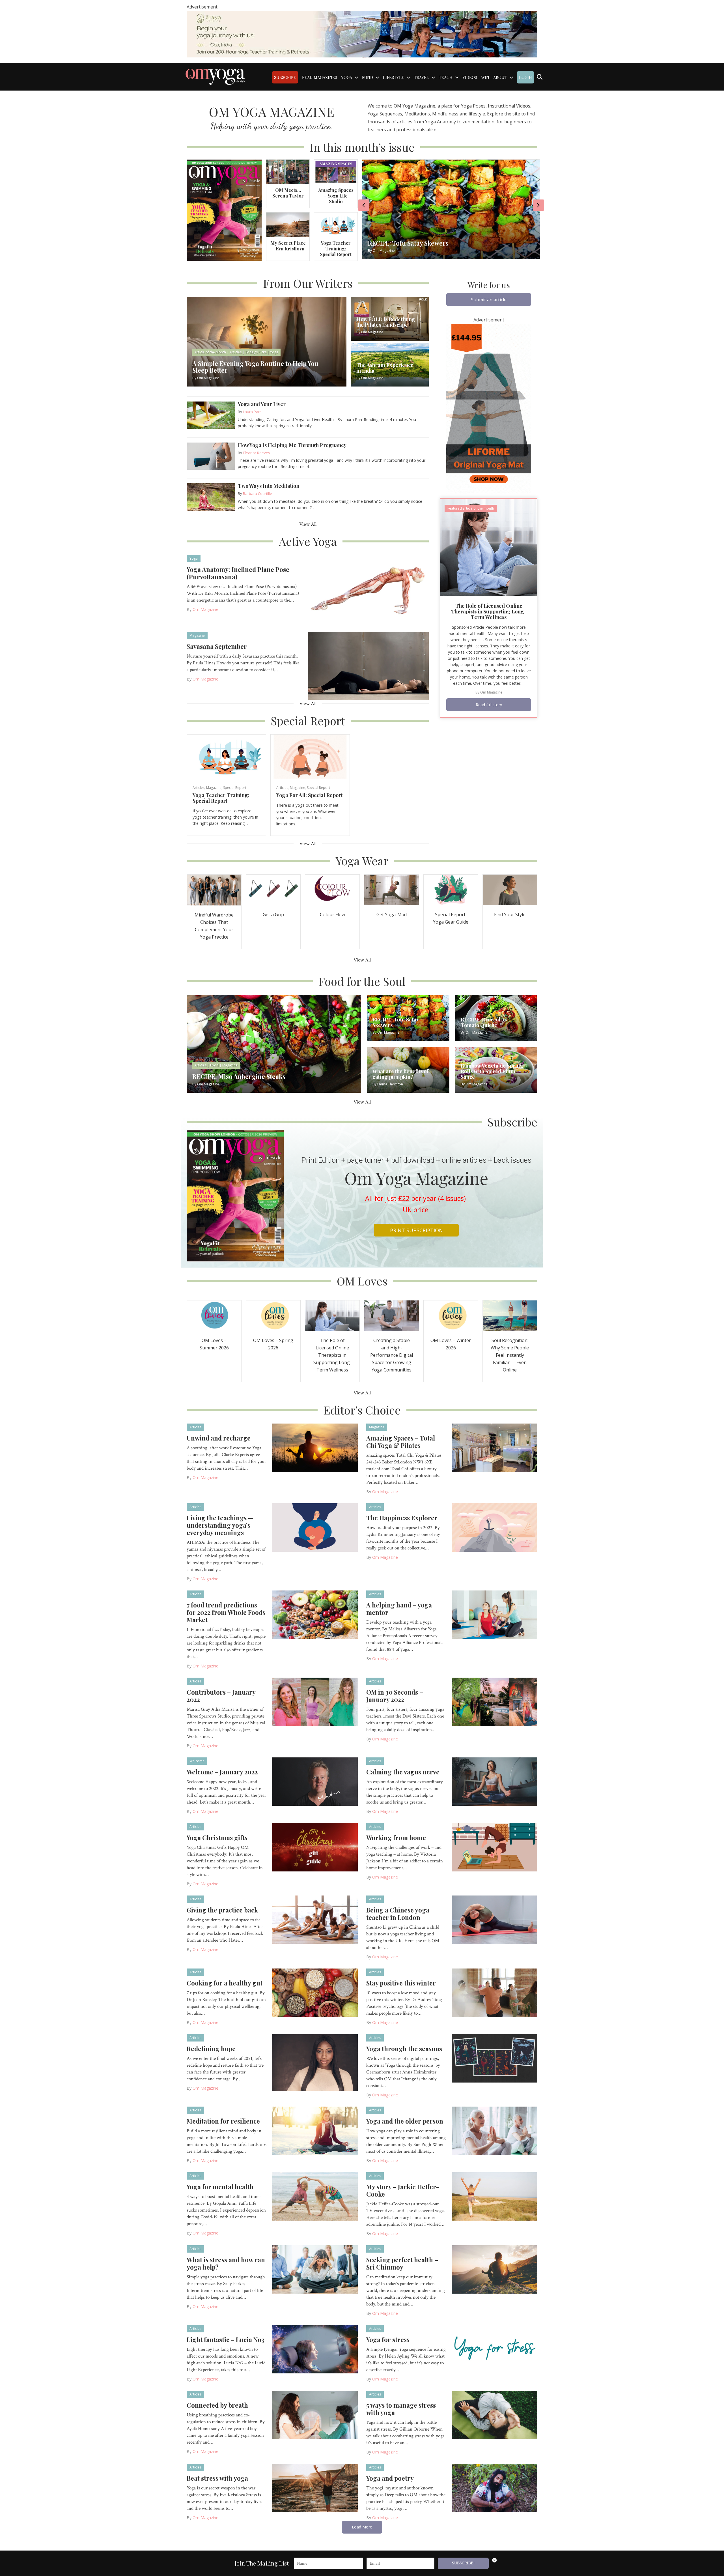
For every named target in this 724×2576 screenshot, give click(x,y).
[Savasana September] (368, 666)
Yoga (194, 558)
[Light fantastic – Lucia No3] (315, 2349)
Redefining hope (211, 2049)
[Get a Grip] (273, 889)
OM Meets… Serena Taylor (288, 193)
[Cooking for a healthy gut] (315, 1992)
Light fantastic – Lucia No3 (226, 2339)
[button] (489, 300)
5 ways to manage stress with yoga (401, 2409)
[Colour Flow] (332, 889)
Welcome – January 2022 (222, 1772)
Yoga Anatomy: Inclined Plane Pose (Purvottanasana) (238, 573)
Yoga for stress (388, 2339)
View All (308, 524)
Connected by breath (217, 2405)
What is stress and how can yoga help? (226, 2263)
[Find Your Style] (510, 889)
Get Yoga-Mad (392, 915)
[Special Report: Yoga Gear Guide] (451, 889)
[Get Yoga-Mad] (391, 889)
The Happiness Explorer (402, 1518)
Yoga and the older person (405, 2121)
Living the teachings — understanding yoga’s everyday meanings (220, 1525)
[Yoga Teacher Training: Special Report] (336, 224)
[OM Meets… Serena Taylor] (288, 171)
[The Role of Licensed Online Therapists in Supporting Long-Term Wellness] (489, 547)
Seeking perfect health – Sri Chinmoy (402, 2263)
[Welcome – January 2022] (315, 1781)
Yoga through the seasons (404, 2049)
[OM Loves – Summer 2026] (214, 1315)
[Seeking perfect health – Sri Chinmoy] (495, 2269)
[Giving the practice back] (315, 1919)
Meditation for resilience (223, 2121)
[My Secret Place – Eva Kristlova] (288, 224)
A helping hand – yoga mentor (399, 1609)
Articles (199, 788)
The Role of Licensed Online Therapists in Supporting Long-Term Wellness (489, 611)
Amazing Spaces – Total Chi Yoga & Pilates (401, 1442)
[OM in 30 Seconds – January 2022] (495, 1701)
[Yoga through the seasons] (495, 2058)
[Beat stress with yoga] (315, 2487)
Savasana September (217, 646)
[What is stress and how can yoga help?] (315, 2269)
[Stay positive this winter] (495, 1992)
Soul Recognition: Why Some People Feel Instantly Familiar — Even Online (510, 1355)
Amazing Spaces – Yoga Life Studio (336, 196)
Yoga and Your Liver (262, 404)
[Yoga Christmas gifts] (315, 1847)
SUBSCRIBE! (463, 2563)
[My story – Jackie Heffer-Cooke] (495, 2196)
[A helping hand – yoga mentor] (495, 1614)
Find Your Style (510, 915)
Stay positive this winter (401, 1983)
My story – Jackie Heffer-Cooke (403, 2190)
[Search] (539, 77)
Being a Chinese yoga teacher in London (398, 1914)
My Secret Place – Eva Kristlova (288, 246)
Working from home (396, 1837)
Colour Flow (332, 915)
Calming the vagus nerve (403, 1772)
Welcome (197, 1761)
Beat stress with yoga (217, 2478)
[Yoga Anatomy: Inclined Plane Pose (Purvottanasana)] (368, 589)
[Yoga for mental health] (315, 2196)
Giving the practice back (222, 1910)
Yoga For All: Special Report (310, 795)
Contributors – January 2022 (221, 1696)
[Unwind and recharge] (315, 1447)
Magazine (197, 635)
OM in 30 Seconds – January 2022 (395, 1696)
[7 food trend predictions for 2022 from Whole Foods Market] (315, 1614)
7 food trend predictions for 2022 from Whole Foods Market (226, 1612)
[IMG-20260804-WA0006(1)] (362, 34)
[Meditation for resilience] (315, 2130)
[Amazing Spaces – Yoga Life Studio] (336, 171)
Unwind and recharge (219, 1438)
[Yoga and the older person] (495, 2130)
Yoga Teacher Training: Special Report (336, 249)
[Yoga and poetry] (495, 2487)
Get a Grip (273, 915)
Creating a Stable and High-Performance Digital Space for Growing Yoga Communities (392, 1355)
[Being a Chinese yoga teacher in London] (495, 1919)
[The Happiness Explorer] (495, 1527)
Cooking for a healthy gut (225, 1983)
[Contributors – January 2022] (315, 1701)
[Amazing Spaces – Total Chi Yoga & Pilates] (495, 1447)
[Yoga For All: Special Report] (310, 756)
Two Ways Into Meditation (269, 486)
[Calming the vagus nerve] (495, 1781)
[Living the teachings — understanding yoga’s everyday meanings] (315, 1527)
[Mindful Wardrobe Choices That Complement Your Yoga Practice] (214, 889)
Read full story (489, 705)
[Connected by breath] (315, 2414)
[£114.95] (489, 408)
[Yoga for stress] (495, 2349)
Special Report (235, 788)
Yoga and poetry (390, 2478)
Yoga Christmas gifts (217, 1837)
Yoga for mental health (220, 2187)
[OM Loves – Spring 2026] (273, 1315)
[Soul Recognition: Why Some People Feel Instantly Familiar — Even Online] (510, 1315)
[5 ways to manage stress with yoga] (495, 2414)
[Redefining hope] (315, 2062)
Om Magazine (205, 609)
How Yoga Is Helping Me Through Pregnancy (292, 445)
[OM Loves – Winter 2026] (451, 1315)
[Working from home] (495, 1847)
